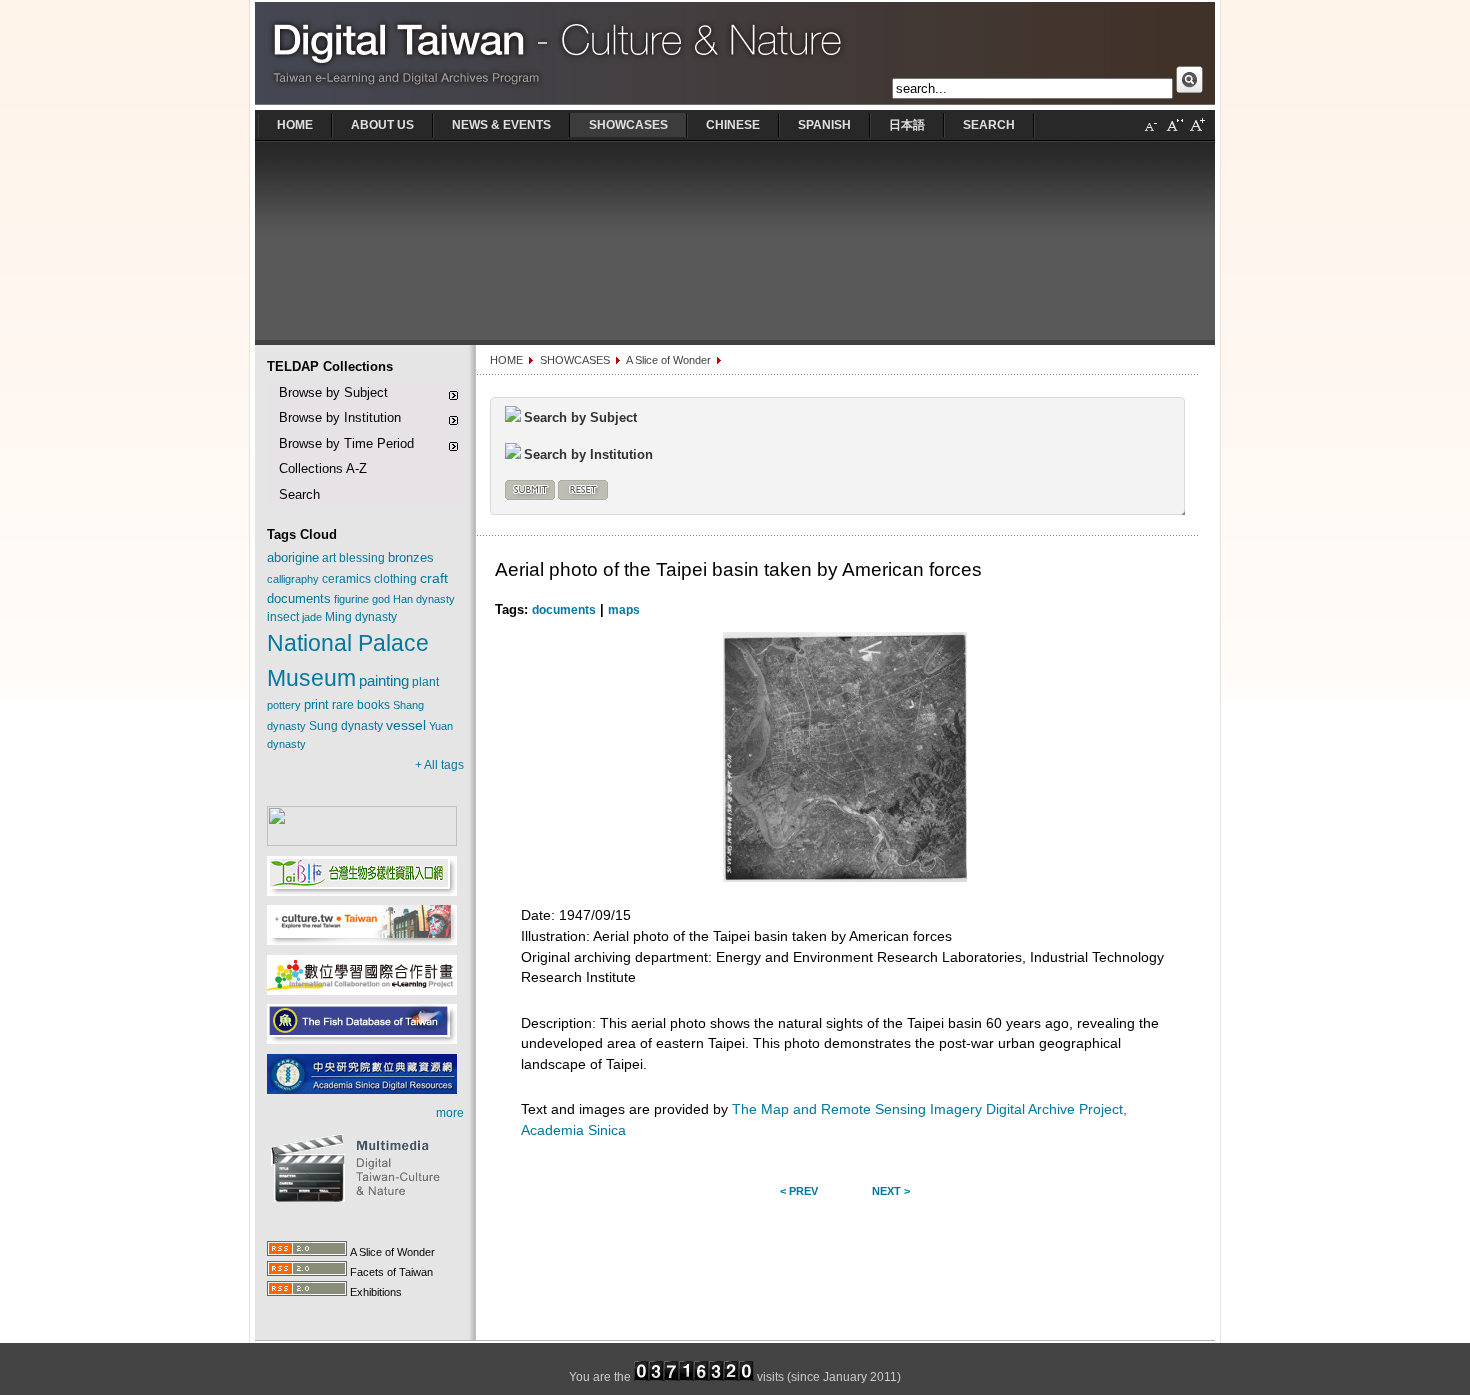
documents (564, 610)
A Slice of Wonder (668, 360)
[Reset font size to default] (1174, 133)
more (450, 1113)
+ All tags (439, 765)
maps (624, 610)
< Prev (799, 1191)
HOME (506, 360)
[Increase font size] (1197, 133)
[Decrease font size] (1151, 133)
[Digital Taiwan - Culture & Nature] (735, 106)
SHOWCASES (575, 360)
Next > (891, 1191)
